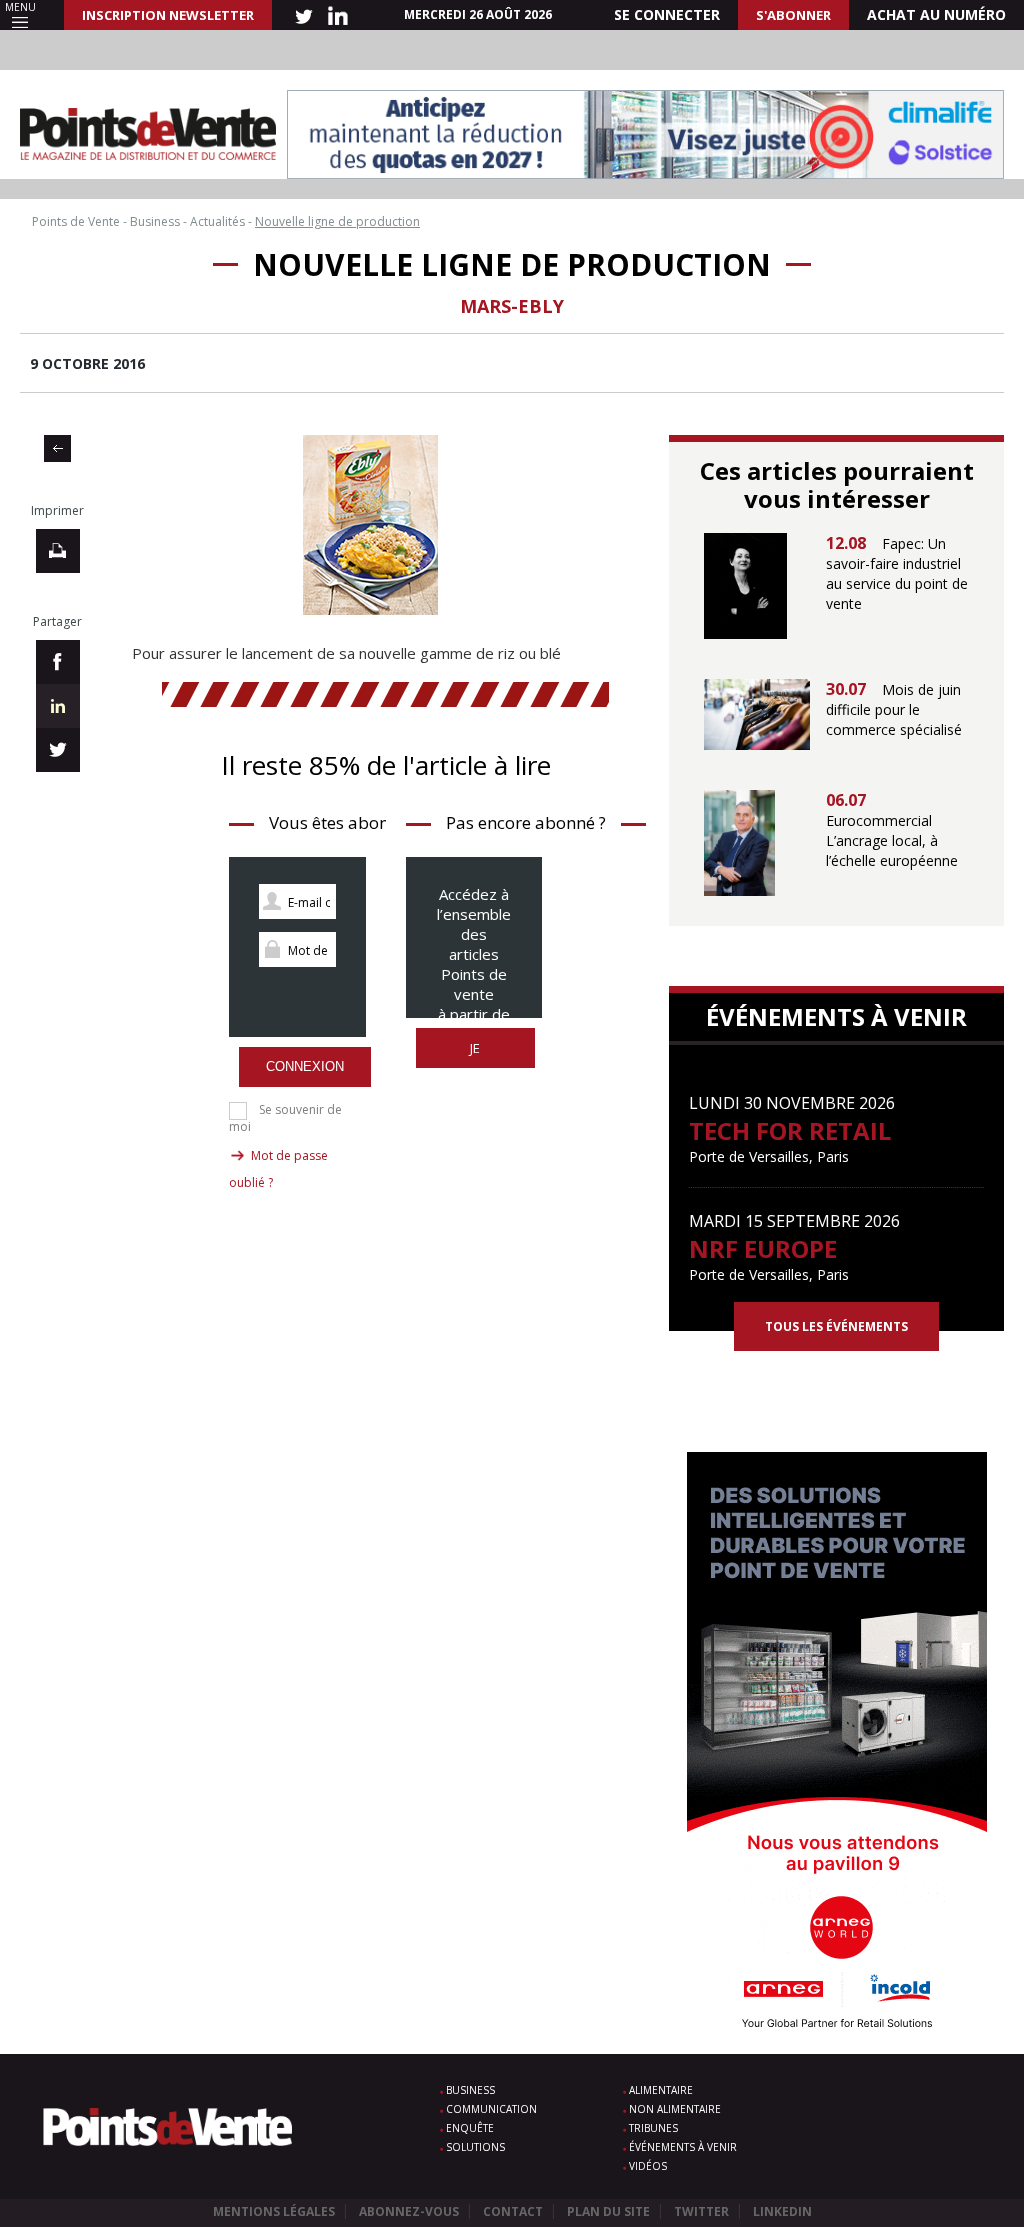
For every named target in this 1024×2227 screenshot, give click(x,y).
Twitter (701, 2211)
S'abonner (793, 15)
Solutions (475, 2147)
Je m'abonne (475, 1058)
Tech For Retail (790, 1130)
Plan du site (608, 2211)
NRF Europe (763, 1248)
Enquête (470, 2128)
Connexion (305, 1066)
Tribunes (653, 2128)
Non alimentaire (675, 2109)
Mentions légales (274, 2211)
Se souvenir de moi (285, 1118)
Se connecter (667, 14)
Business (470, 2090)
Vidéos (648, 2166)
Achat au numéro (936, 14)
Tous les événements (836, 1326)
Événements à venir (683, 2147)
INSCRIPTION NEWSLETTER (168, 15)
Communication (491, 2109)
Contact (513, 2211)
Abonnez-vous (409, 2211)
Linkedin (782, 2211)
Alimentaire (661, 2090)
